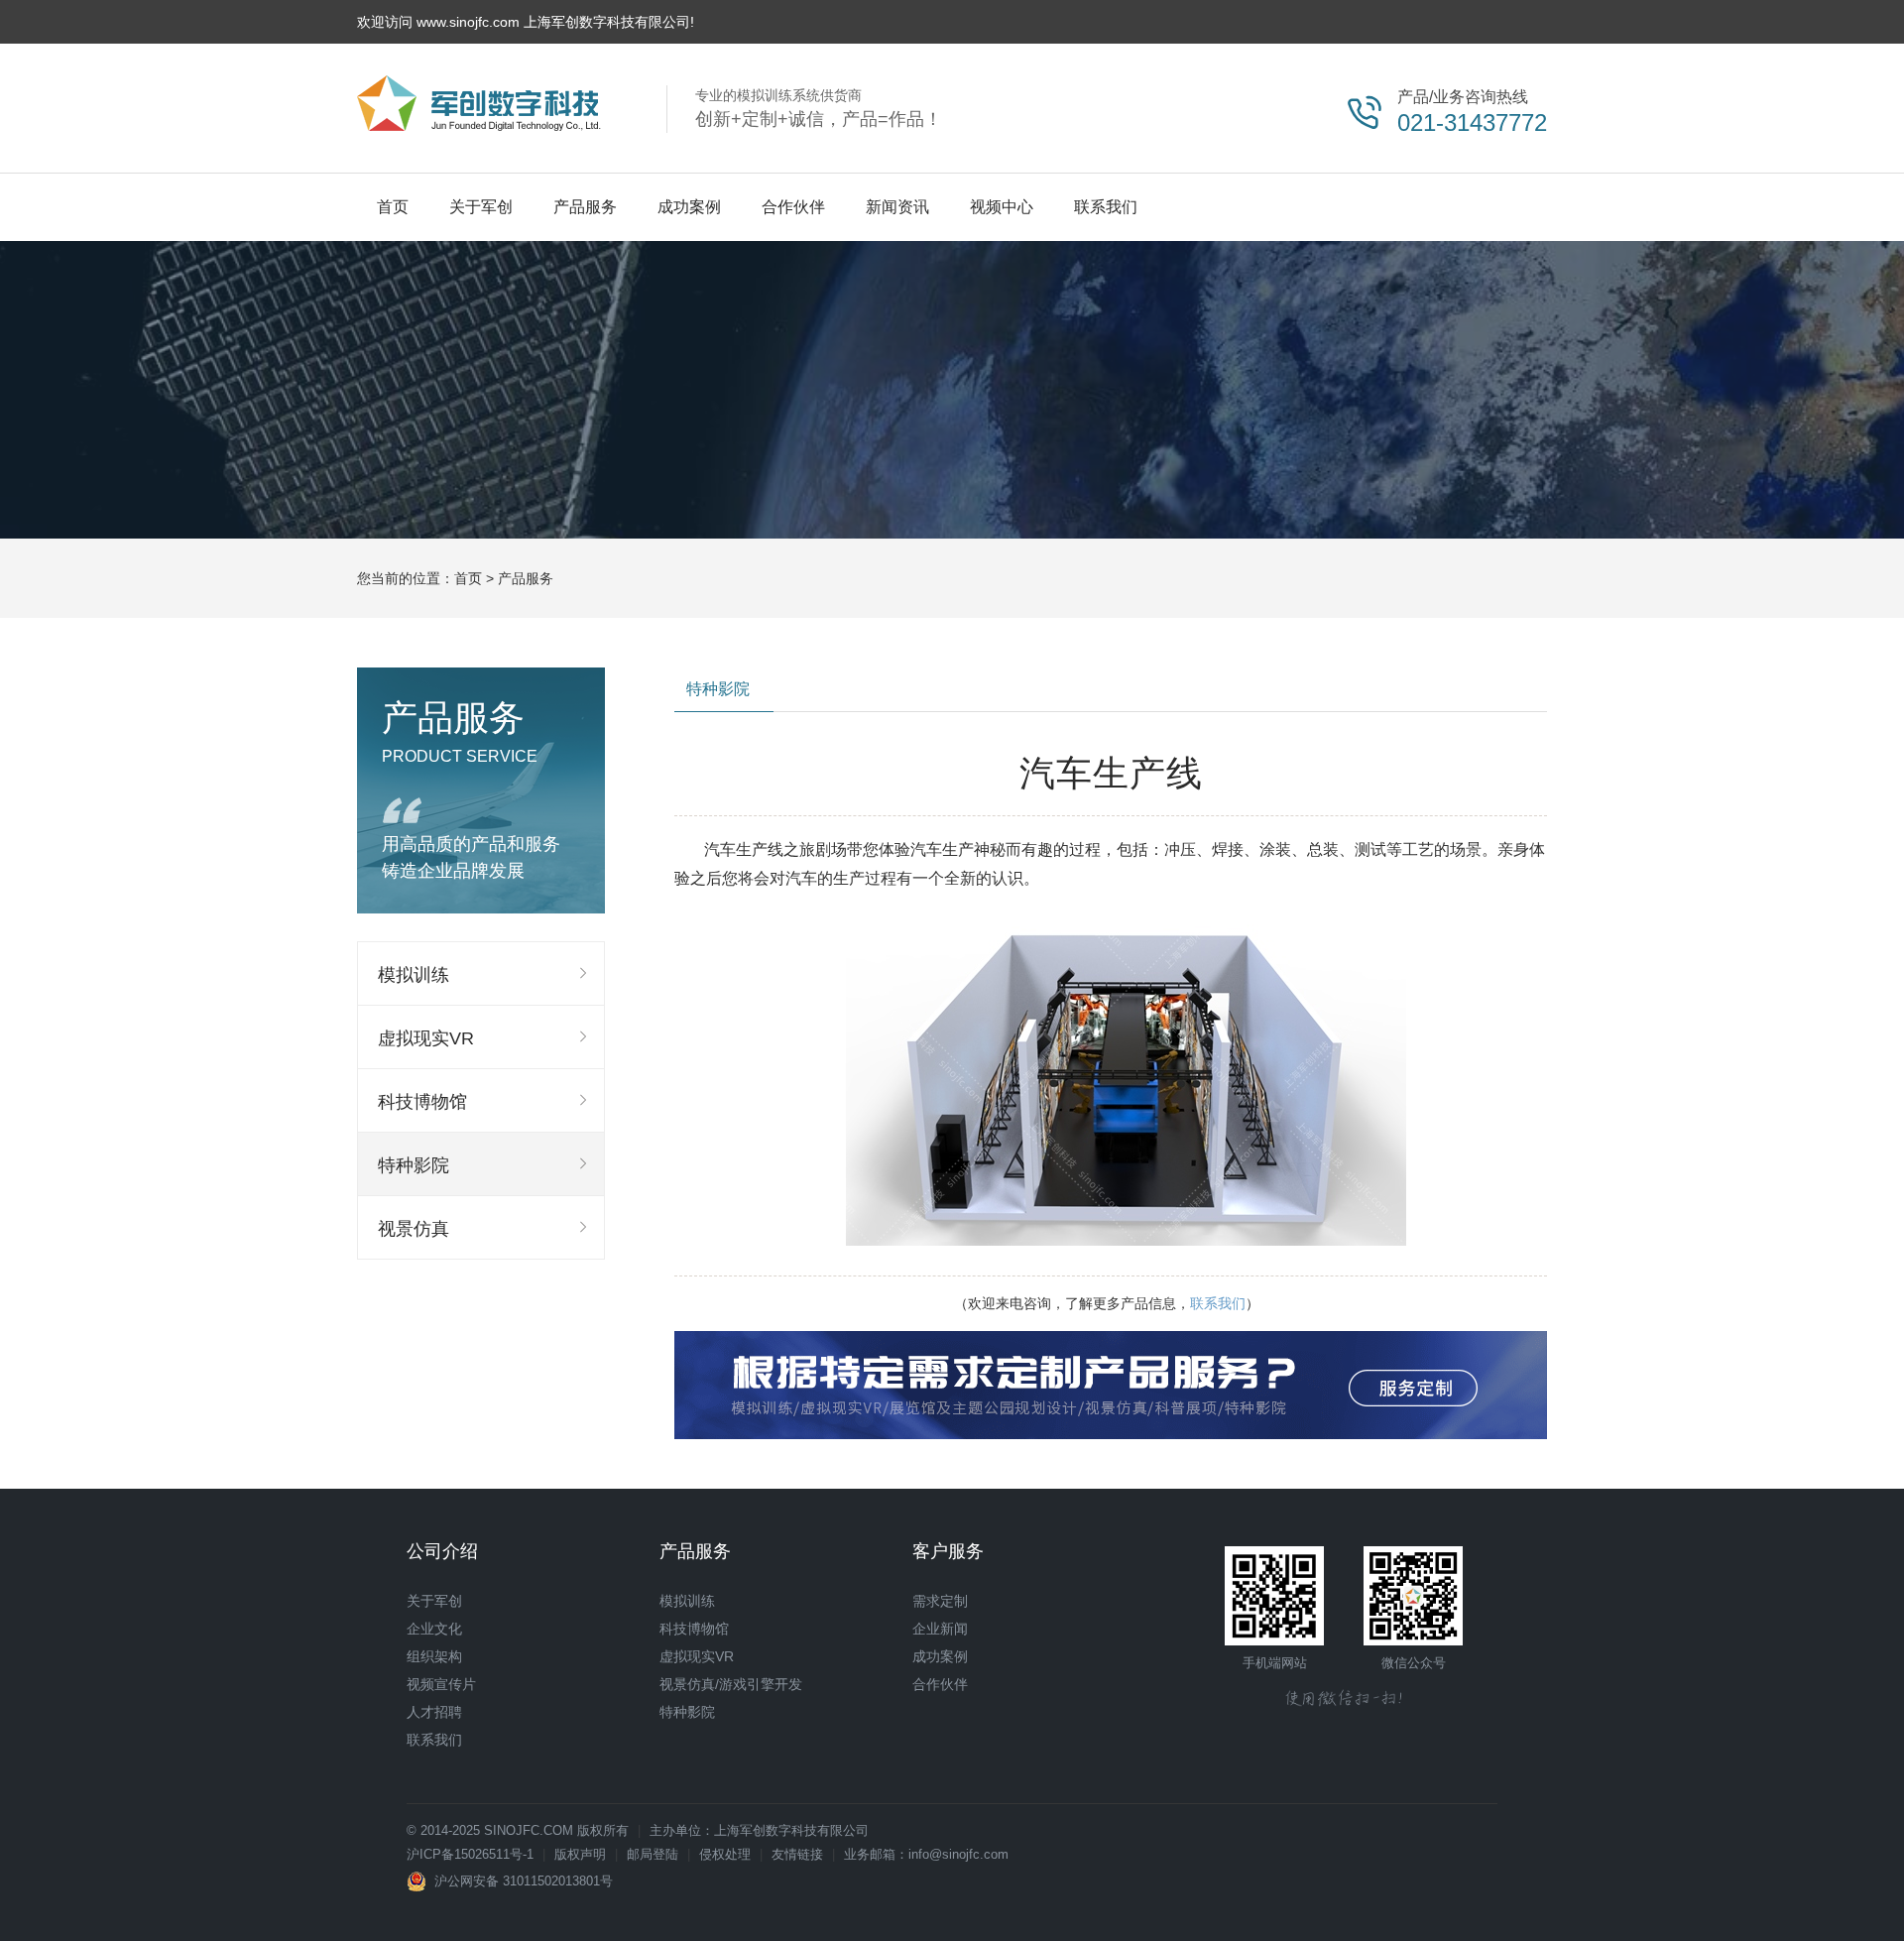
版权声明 (580, 1854)
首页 (393, 207)
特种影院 (414, 1165)
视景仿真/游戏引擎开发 (731, 1684)
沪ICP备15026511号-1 (470, 1854)
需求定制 (940, 1601)
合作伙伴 (793, 207)
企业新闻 (940, 1629)
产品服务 (585, 207)
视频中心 (1002, 207)
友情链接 (797, 1854)
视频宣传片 (441, 1684)
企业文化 (434, 1629)
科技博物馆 (422, 1102)
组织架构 (434, 1656)
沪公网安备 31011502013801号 (524, 1881)
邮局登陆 (653, 1854)
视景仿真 (414, 1229)
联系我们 (1106, 207)
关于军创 (481, 207)
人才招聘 (434, 1712)
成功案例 (689, 207)
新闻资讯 (897, 207)
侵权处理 (725, 1854)
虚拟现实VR (426, 1038)
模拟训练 (414, 975)
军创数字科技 (479, 103)
